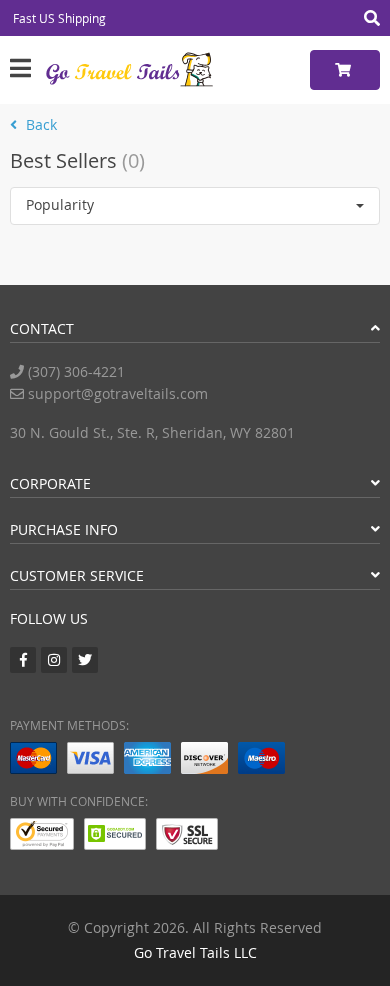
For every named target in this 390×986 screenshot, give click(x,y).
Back (39, 124)
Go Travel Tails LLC (195, 952)
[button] (195, 206)
